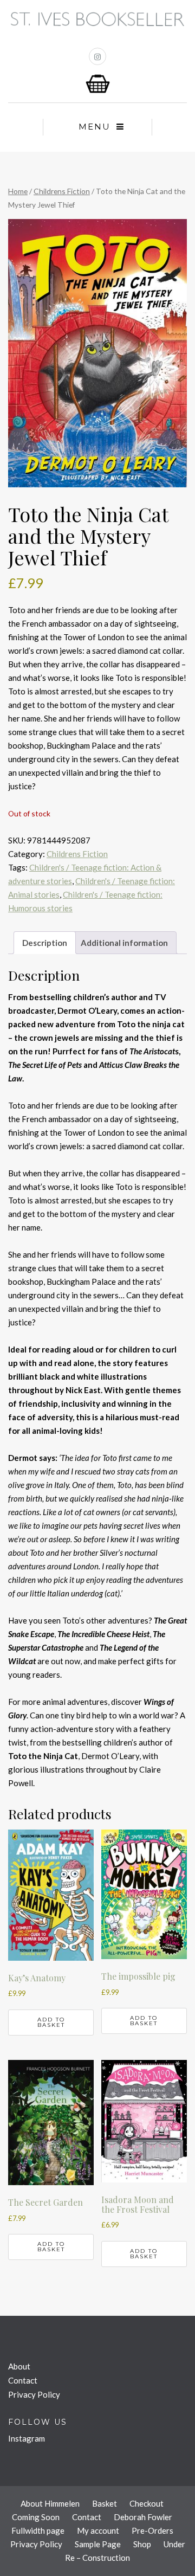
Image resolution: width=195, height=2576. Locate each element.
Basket (105, 2503)
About (19, 2366)
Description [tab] (45, 943)
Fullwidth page (38, 2530)
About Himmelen (50, 2503)
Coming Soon (36, 2517)
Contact (23, 2380)
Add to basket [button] (51, 2022)
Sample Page (98, 2544)
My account (98, 2530)
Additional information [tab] (124, 943)
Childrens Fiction (62, 191)
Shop (142, 2544)
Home (18, 191)
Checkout (147, 2503)
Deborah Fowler (143, 2517)
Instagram (27, 2438)
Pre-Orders (152, 2530)
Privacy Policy (34, 2394)
